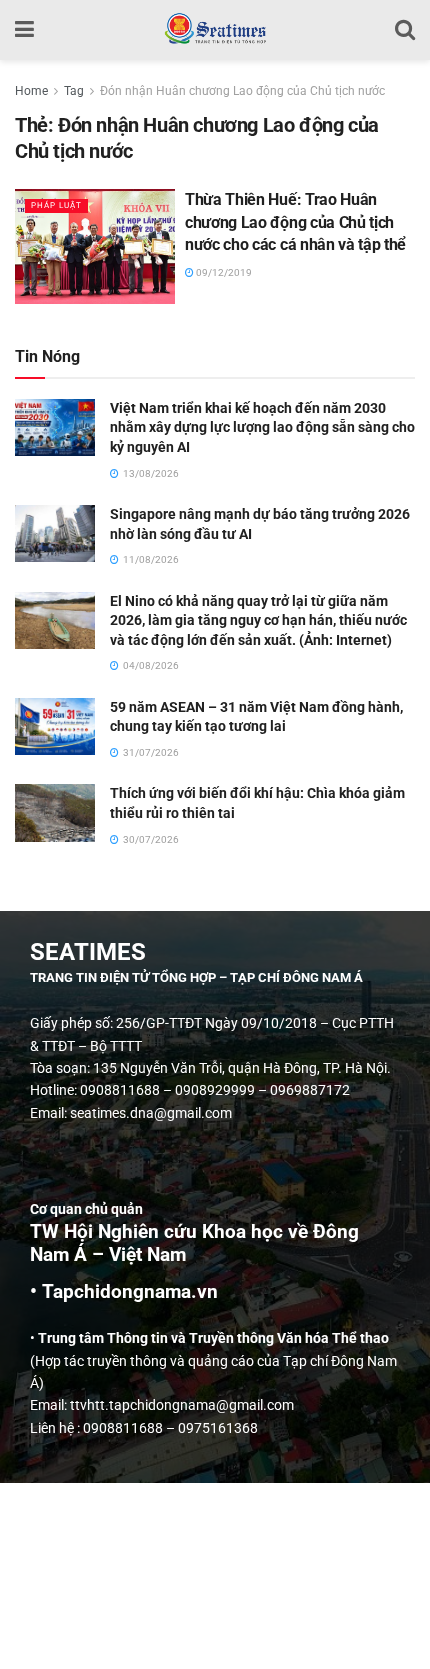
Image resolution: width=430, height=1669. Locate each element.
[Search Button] (405, 30)
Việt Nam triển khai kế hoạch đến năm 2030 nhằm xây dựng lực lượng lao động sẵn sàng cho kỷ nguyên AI (262, 427)
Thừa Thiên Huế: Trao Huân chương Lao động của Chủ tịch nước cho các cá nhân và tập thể (295, 222)
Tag (74, 91)
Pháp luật (56, 205)
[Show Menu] (24, 30)
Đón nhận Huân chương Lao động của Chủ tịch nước (242, 91)
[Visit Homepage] (214, 30)
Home (31, 91)
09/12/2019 (223, 272)
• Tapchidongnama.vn (124, 1292)
